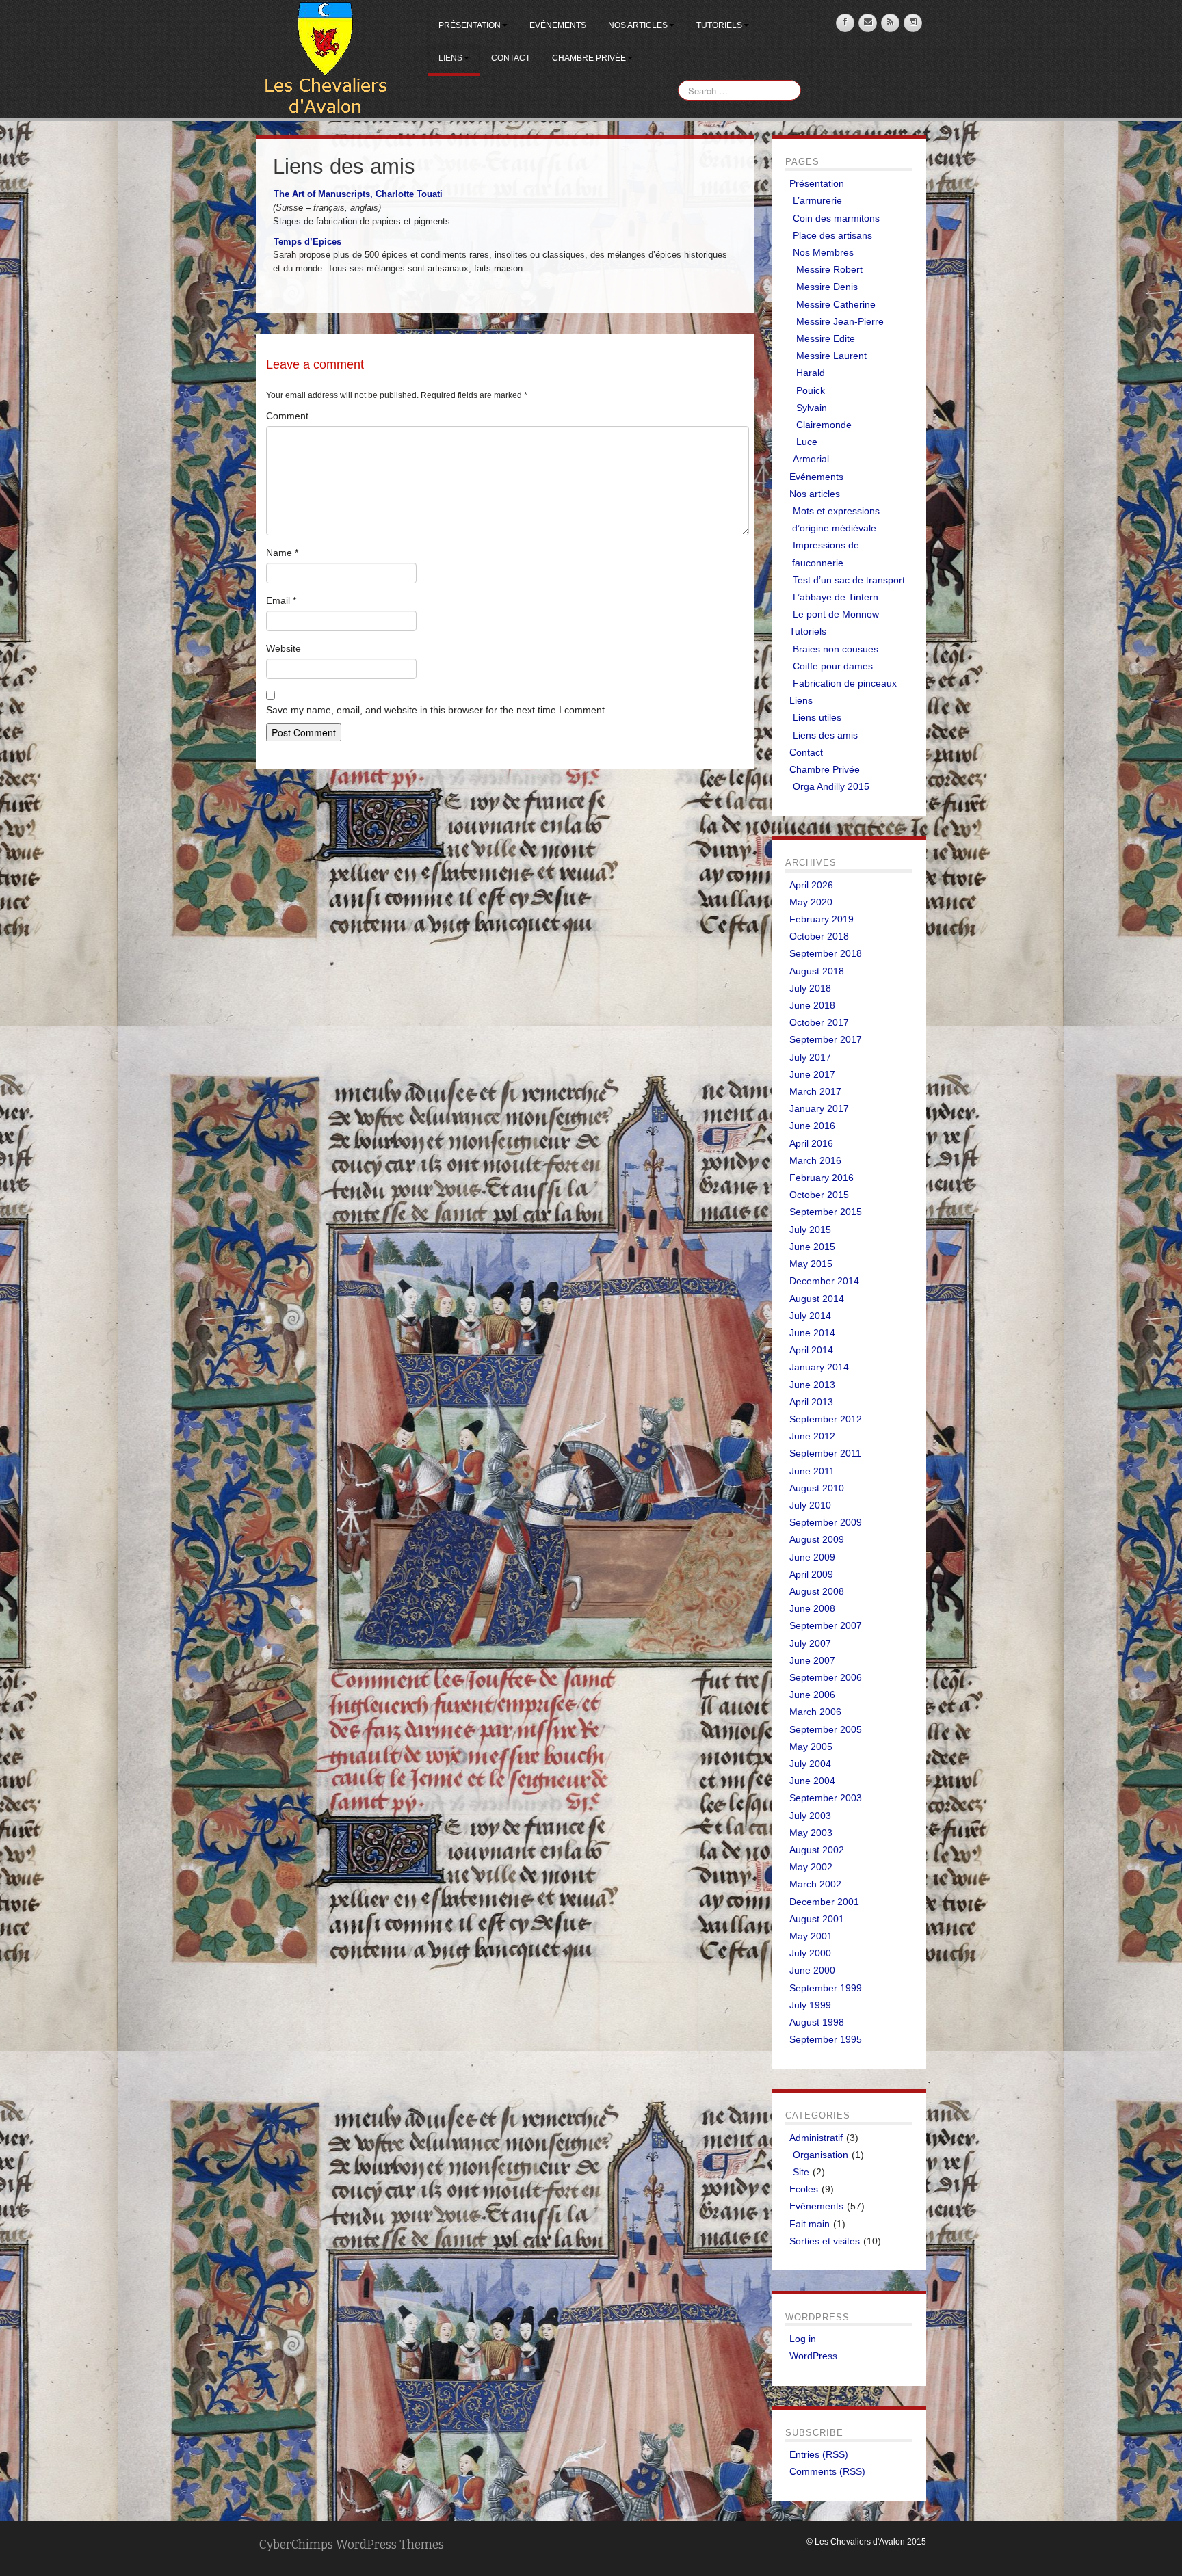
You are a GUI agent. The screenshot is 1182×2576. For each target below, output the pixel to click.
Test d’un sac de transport (849, 580)
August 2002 (817, 1850)
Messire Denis (827, 287)
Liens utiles (817, 717)
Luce (807, 442)
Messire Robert (829, 269)
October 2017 (819, 1022)
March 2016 (815, 1160)
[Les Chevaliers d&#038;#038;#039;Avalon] (325, 59)
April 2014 (811, 1350)
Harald (811, 373)
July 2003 (810, 1816)
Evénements (558, 25)
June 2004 (812, 1781)
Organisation (820, 2155)
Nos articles (638, 25)
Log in (803, 2339)
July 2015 (810, 1230)
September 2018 (826, 953)
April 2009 (811, 1574)
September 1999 (826, 1988)
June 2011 (812, 1471)
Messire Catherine (836, 304)
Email (281, 600)
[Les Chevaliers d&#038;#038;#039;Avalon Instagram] (913, 23)
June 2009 (812, 1557)
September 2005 (826, 1729)
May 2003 (811, 1833)
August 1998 (817, 2022)
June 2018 (812, 1005)
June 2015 (812, 1247)
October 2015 (819, 1195)
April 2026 (811, 885)
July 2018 (810, 988)
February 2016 (822, 1178)
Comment (287, 416)
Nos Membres (823, 252)
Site (801, 2172)
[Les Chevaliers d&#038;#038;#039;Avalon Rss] (890, 23)
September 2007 (826, 1625)
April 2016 (811, 1143)
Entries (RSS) (819, 2454)
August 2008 (817, 1591)
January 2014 (819, 1367)
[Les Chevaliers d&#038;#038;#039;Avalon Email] (868, 23)
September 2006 (826, 1677)
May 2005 (811, 1747)
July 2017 (810, 1057)
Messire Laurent (831, 356)
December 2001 (824, 1902)
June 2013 (812, 1385)
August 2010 (817, 1488)
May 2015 (811, 1264)
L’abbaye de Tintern (836, 597)
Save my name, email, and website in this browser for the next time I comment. (437, 710)
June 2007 (812, 1660)
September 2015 (826, 1212)
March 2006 (815, 1712)
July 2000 (810, 1953)
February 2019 (822, 919)
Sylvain (812, 408)
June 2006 (812, 1695)
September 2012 (826, 1419)
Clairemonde (824, 425)
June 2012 (812, 1436)
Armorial (811, 459)
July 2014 (810, 1316)
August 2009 (817, 1539)
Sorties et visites (825, 2241)
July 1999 (810, 2005)
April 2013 (811, 1402)
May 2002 (811, 1867)
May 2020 (811, 902)
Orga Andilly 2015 (831, 786)
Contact (511, 58)
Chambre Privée (589, 58)
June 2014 (812, 1333)
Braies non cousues (836, 649)
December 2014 (824, 1281)
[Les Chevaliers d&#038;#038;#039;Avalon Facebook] (845, 23)
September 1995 (826, 2039)
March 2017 (815, 1091)
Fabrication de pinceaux (845, 683)
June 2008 (812, 1608)
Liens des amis (825, 735)
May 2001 (811, 1936)
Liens (450, 58)
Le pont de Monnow (836, 614)
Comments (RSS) (827, 2471)
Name (282, 553)
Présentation (470, 25)
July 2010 (810, 1505)
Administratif (816, 2138)
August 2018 (817, 971)
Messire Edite (826, 338)
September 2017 (826, 1039)
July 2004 (810, 1764)
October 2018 (819, 936)
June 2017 (812, 1074)
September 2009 (826, 1522)
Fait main (810, 2224)
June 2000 (812, 1970)
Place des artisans (832, 235)
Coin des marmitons (836, 218)
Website (284, 648)
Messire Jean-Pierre (840, 321)
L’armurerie (817, 200)
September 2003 (826, 1798)
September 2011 (825, 1453)
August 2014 (817, 1299)
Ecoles (804, 2189)
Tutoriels (719, 25)
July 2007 (810, 1643)
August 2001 (817, 1919)
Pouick (811, 390)
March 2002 (815, 1884)
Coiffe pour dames (833, 666)
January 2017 (819, 1108)
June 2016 (812, 1126)
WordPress (813, 2356)
